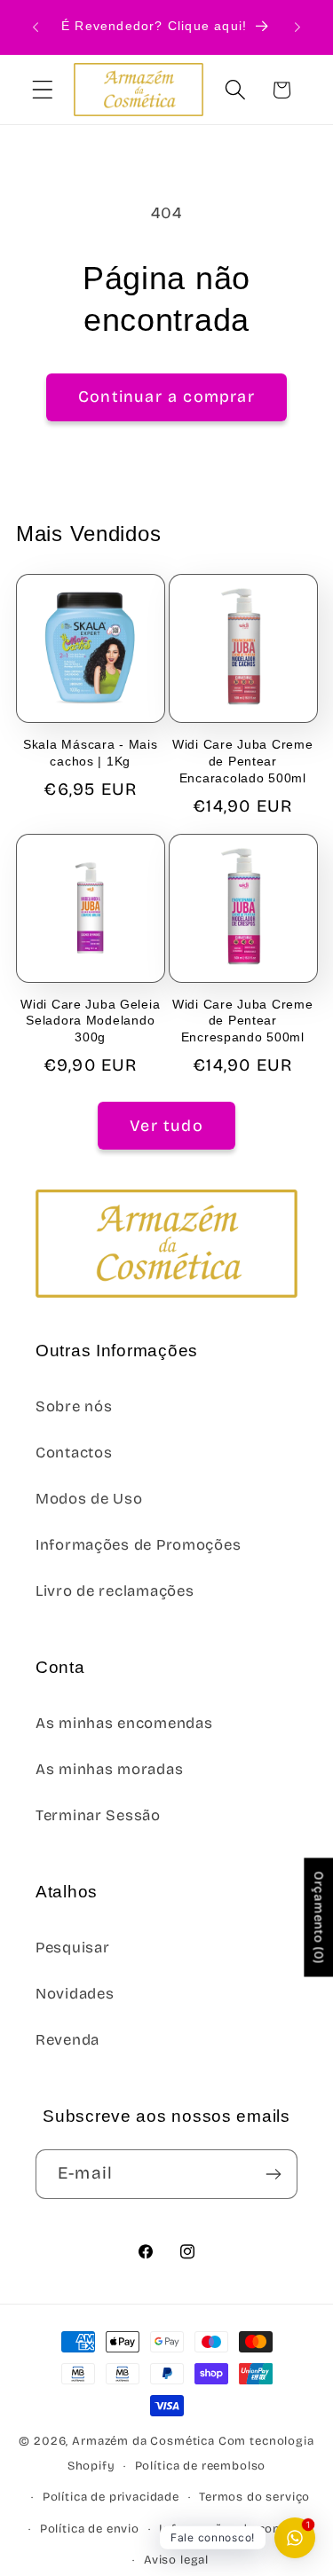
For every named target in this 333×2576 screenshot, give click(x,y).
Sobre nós (74, 1406)
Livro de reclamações (115, 1591)
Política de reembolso (201, 2466)
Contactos (74, 1453)
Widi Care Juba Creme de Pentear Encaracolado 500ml (242, 761)
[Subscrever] (273, 2174)
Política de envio (90, 2529)
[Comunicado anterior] (36, 27)
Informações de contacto (236, 2529)
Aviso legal (176, 2560)
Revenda (67, 2040)
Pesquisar (72, 1948)
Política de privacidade (111, 2497)
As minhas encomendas (124, 1723)
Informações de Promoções (138, 1545)
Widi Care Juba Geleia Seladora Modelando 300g (90, 1021)
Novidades (75, 1994)
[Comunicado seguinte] (297, 27)
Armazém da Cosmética (145, 2441)
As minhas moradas (109, 1769)
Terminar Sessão (98, 1815)
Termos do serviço (254, 2497)
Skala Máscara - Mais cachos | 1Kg (90, 753)
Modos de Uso (89, 1499)
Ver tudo (166, 1126)
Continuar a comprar (166, 397)
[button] (43, 90)
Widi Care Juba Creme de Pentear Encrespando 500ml (242, 1021)
